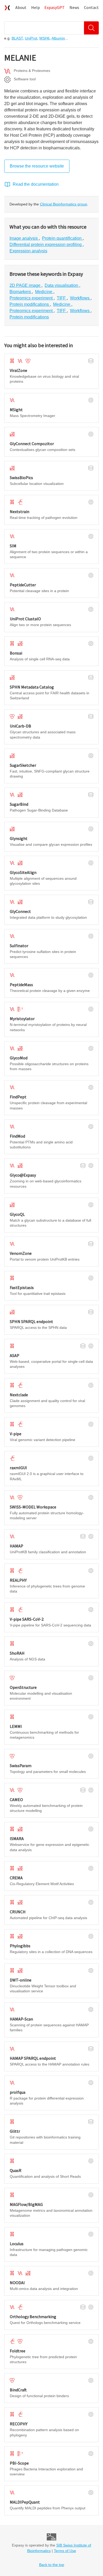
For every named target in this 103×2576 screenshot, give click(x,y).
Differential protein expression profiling (46, 245)
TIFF (62, 298)
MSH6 (45, 38)
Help (36, 7)
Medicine (44, 292)
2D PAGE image (25, 285)
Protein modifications (30, 304)
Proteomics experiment (32, 298)
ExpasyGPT (55, 7)
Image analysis (24, 238)
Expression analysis (28, 251)
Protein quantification (62, 238)
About (21, 7)
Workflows (80, 298)
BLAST (17, 38)
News (74, 7)
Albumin (58, 38)
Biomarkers (21, 292)
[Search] (91, 28)
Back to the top (52, 2565)
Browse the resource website (37, 166)
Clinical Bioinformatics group (64, 204)
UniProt (31, 38)
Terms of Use (65, 2551)
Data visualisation (62, 285)
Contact (91, 7)
